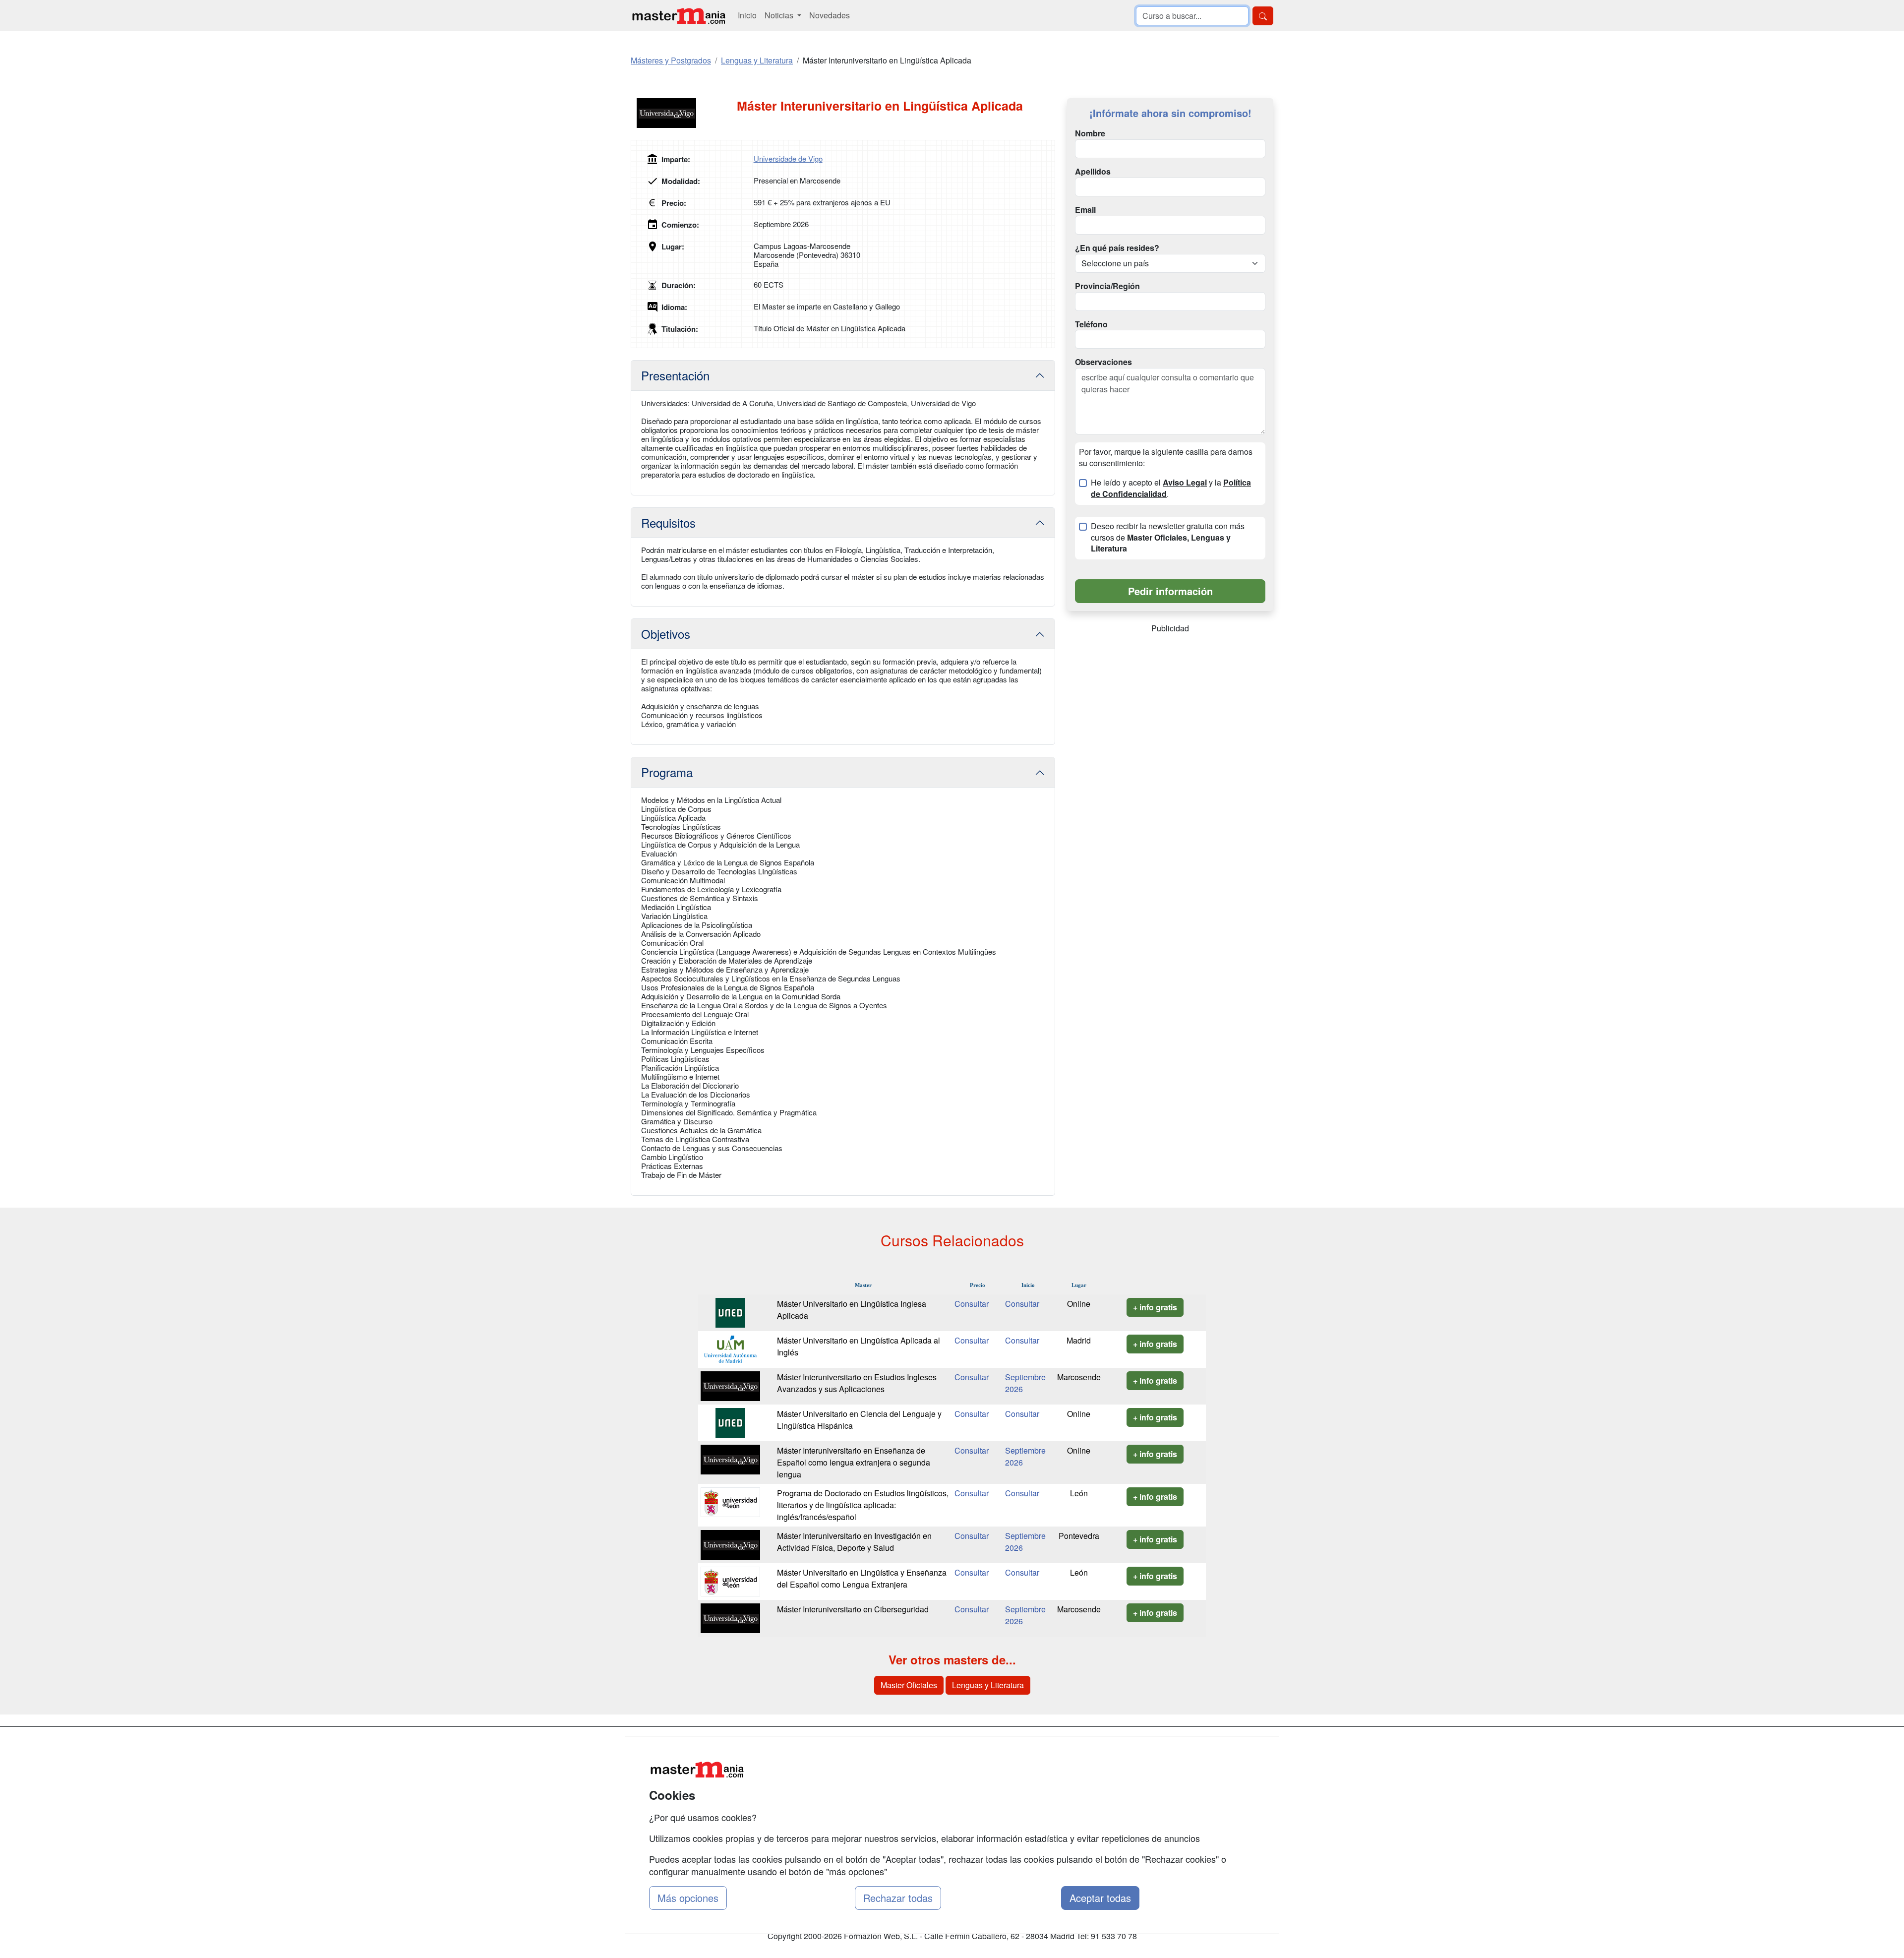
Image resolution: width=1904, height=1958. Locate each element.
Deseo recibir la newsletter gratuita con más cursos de (1168, 538)
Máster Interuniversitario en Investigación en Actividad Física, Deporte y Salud (854, 1542)
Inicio (747, 15)
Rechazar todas (898, 1898)
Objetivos (666, 634)
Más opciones (688, 1898)
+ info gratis (1155, 1307)
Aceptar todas (1100, 1898)
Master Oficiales (909, 1685)
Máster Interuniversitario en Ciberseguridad (853, 1609)
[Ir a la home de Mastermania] (678, 16)
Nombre (1090, 133)
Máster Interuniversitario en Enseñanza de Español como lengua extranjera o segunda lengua (854, 1462)
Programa (667, 772)
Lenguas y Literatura (988, 1685)
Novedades (830, 15)
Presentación (675, 375)
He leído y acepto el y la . (1171, 488)
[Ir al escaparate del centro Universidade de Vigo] (684, 113)
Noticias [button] (780, 15)
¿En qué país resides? (1117, 248)
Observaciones (1103, 362)
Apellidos (1093, 172)
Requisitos (668, 522)
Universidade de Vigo (788, 158)
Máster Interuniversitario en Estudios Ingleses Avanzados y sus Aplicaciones (857, 1383)
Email (1085, 210)
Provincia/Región (1107, 286)
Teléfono (1091, 324)
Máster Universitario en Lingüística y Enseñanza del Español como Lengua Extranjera (862, 1578)
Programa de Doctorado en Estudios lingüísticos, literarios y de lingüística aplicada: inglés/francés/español (863, 1505)
